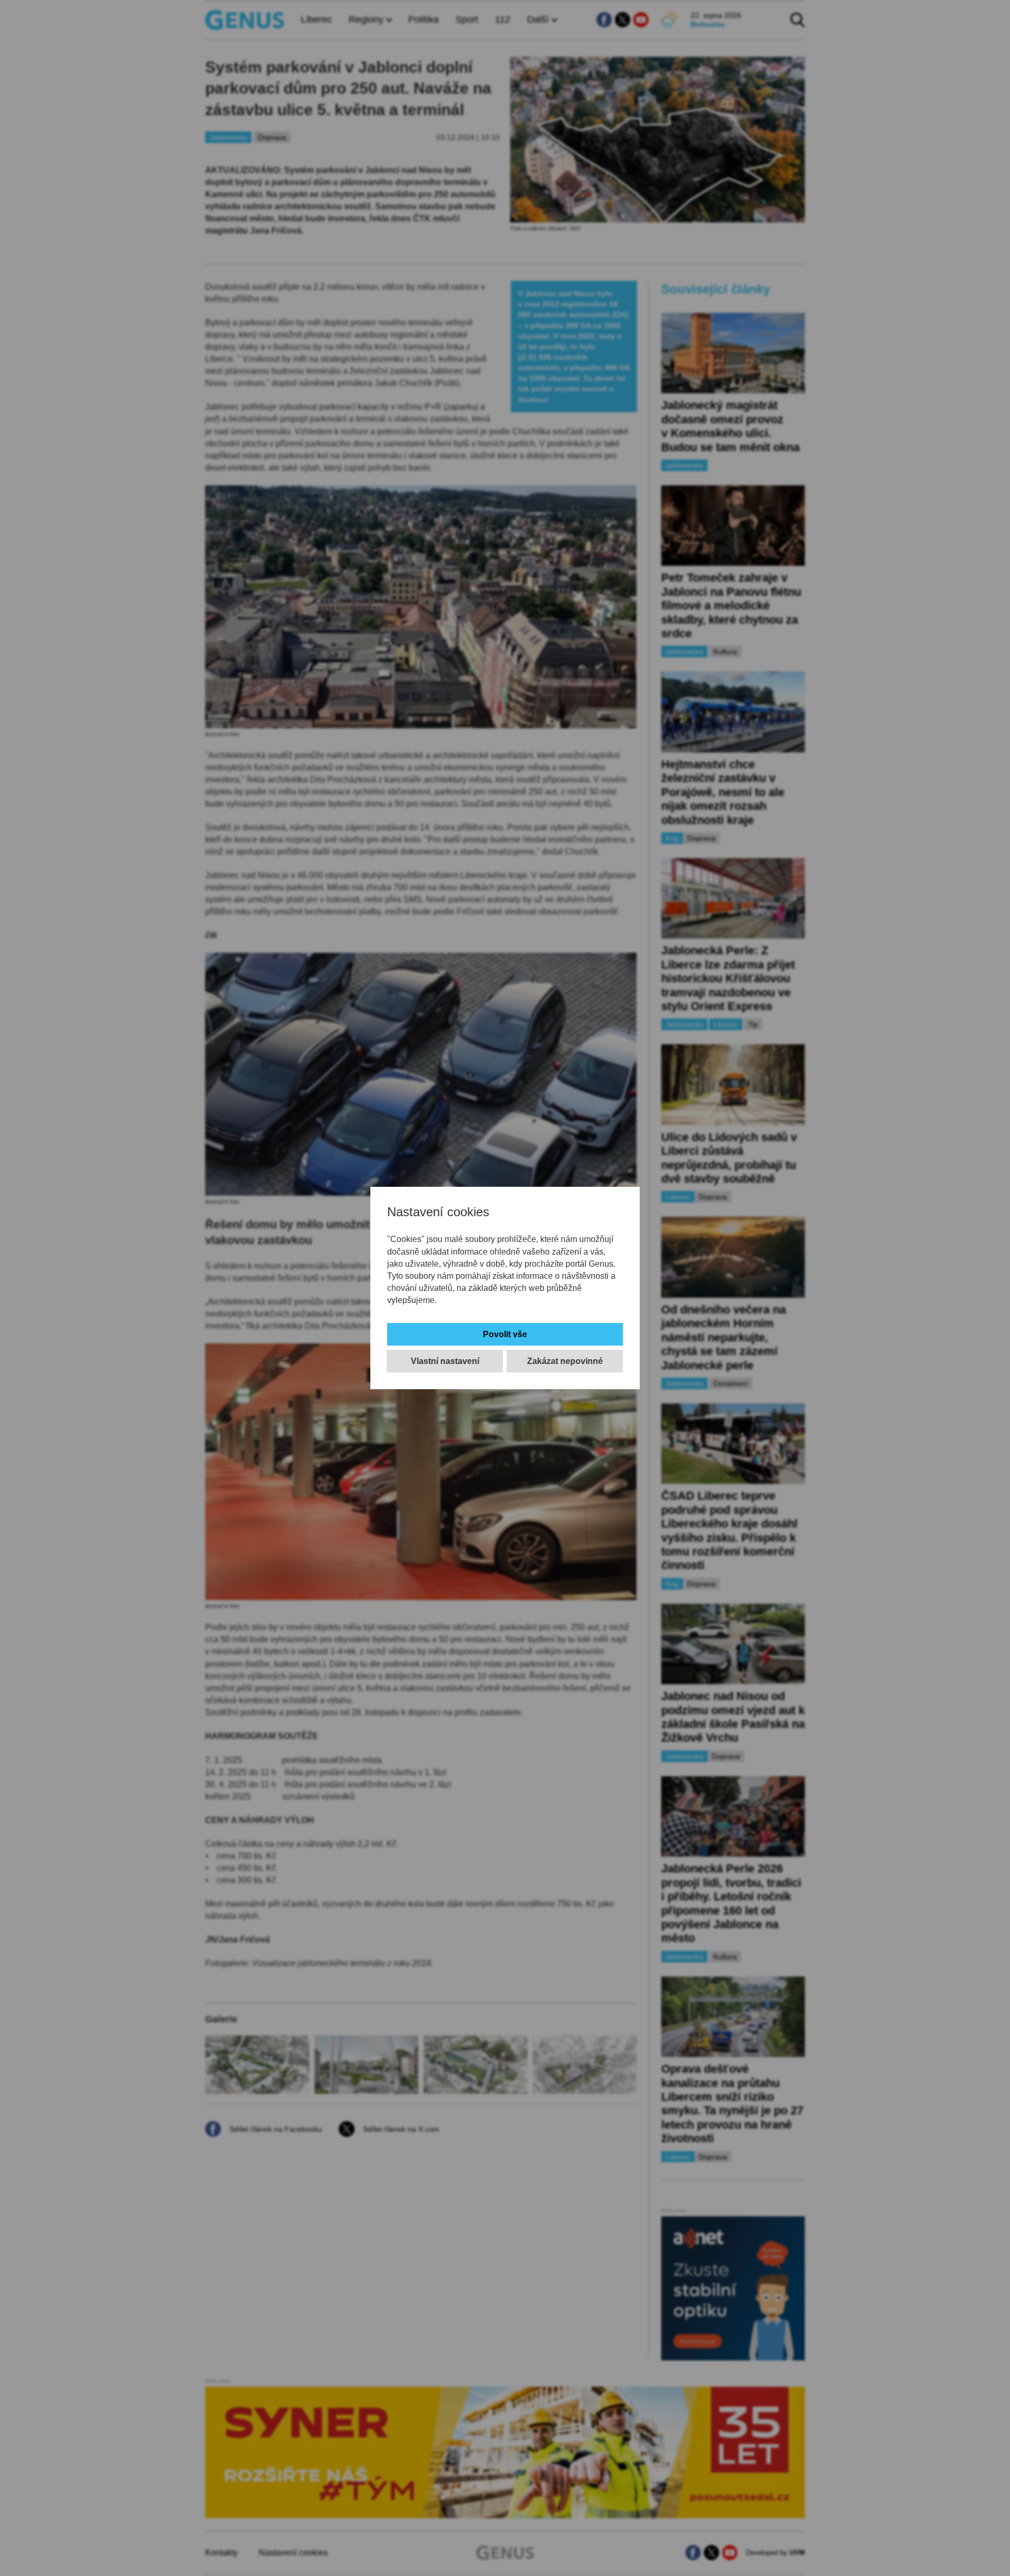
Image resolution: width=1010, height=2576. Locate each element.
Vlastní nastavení (445, 1361)
